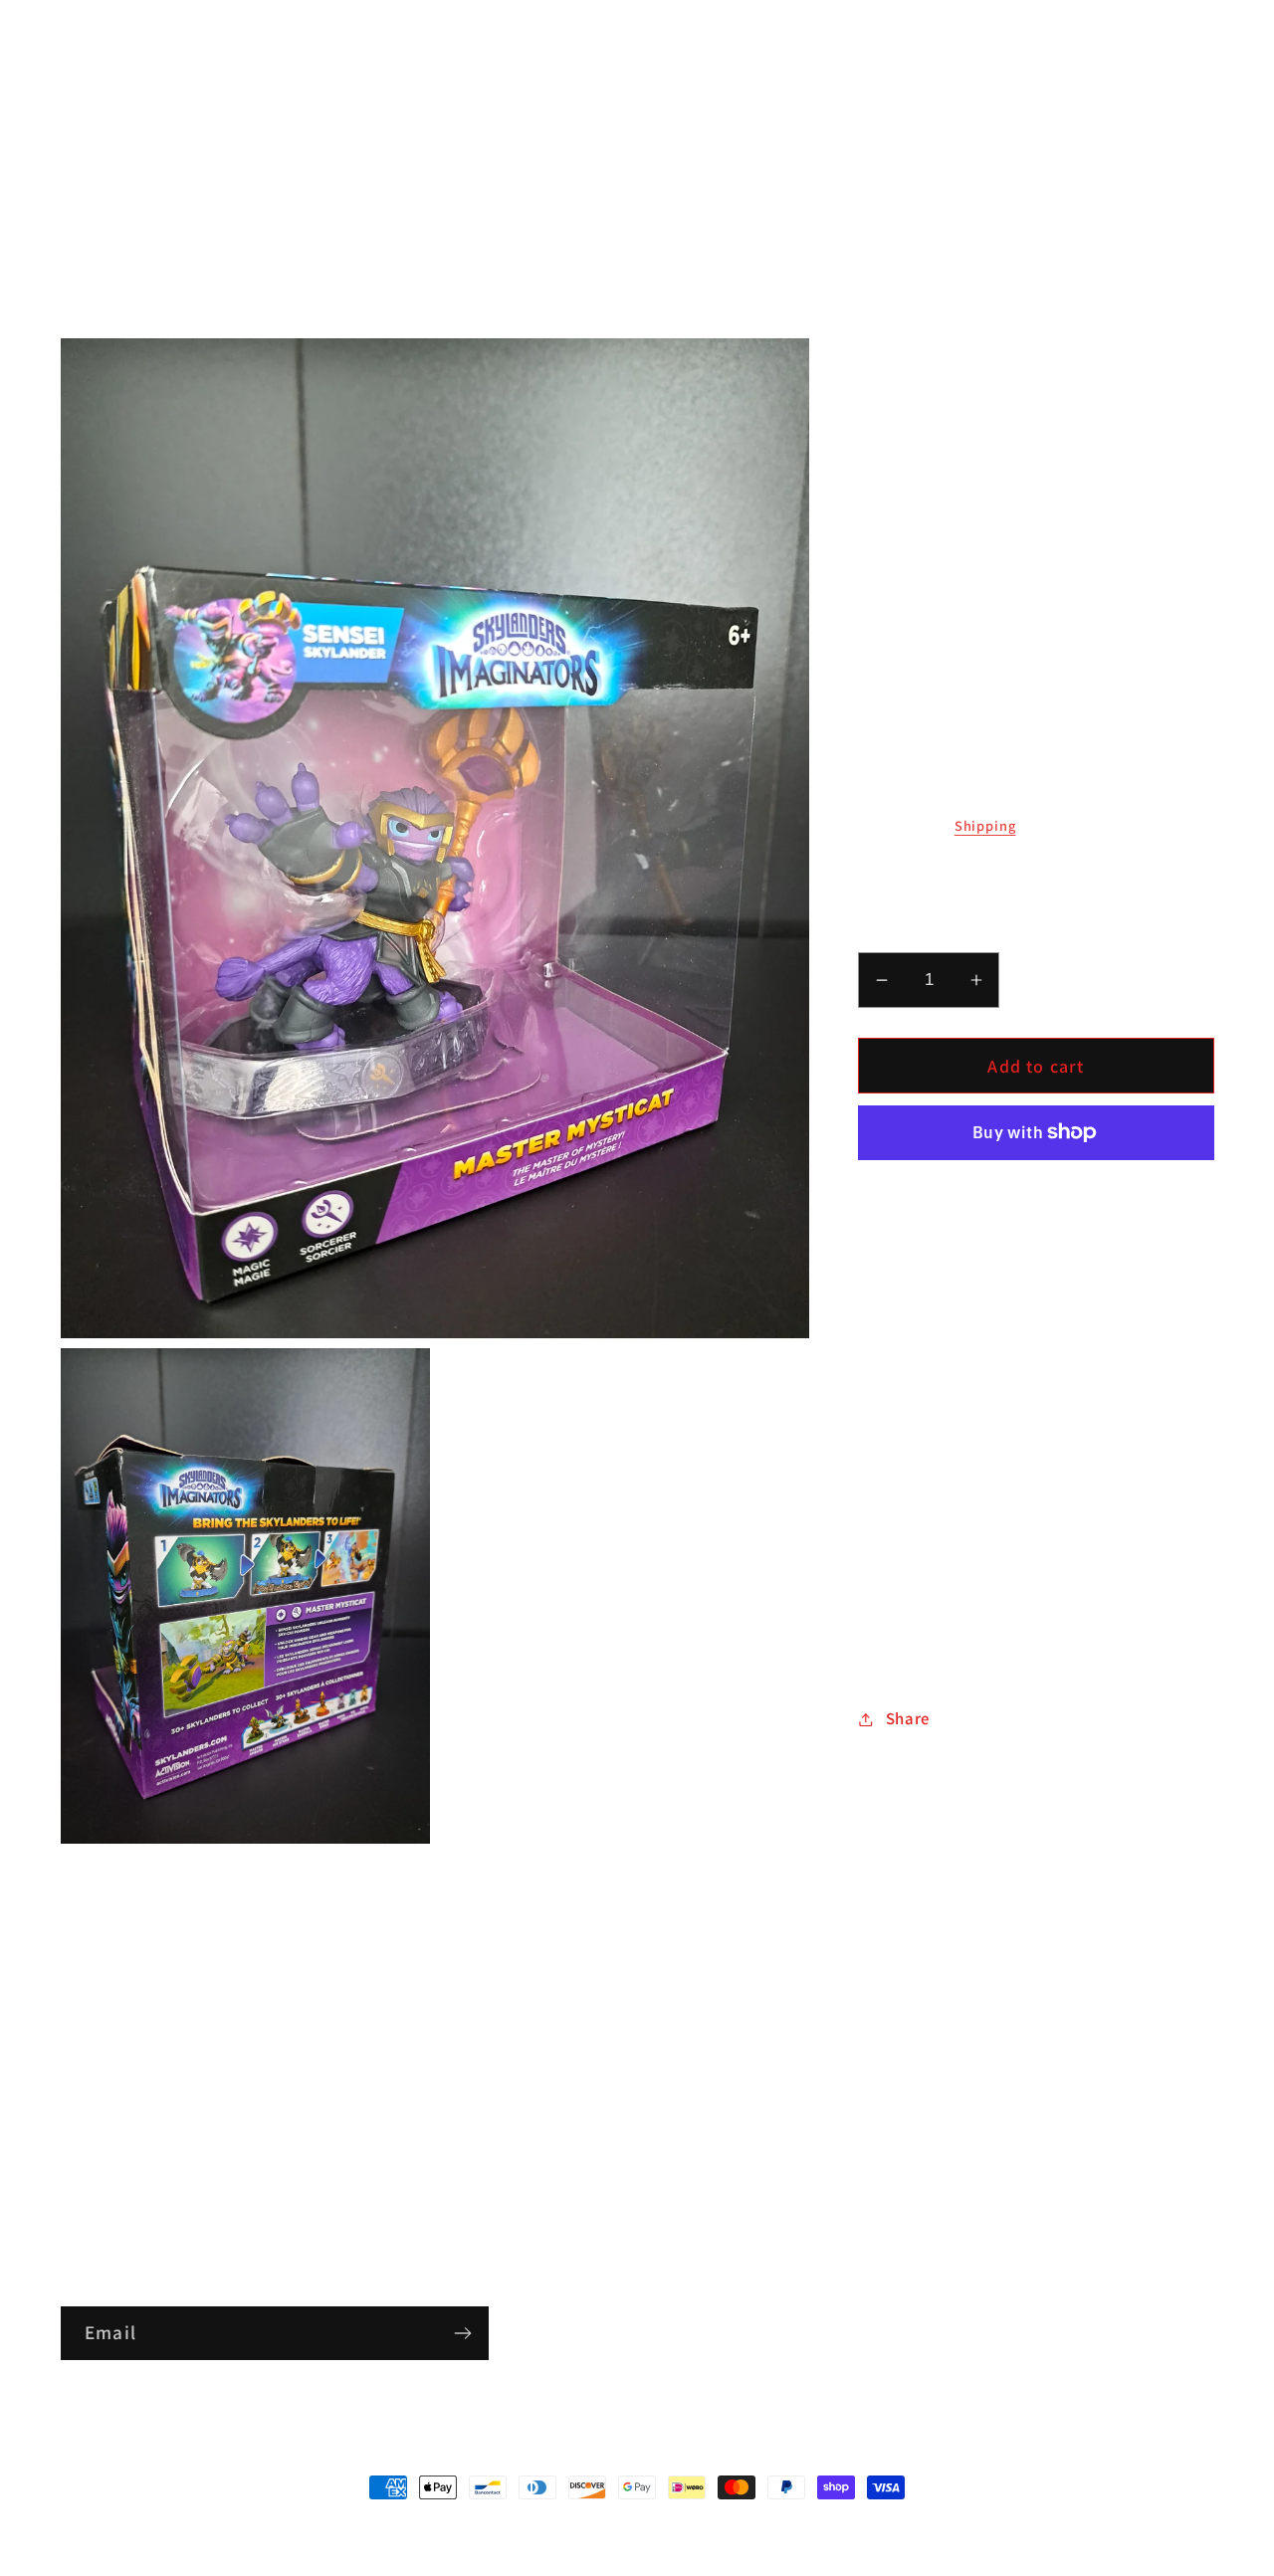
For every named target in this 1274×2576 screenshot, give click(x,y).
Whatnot (93, 2194)
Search (86, 2036)
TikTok (85, 2154)
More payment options (1036, 1189)
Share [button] (908, 1718)
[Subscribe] (462, 2333)
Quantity (889, 934)
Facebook (97, 2076)
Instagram (100, 2114)
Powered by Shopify (722, 2529)
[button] (86, 93)
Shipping (985, 825)
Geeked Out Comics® (600, 2529)
